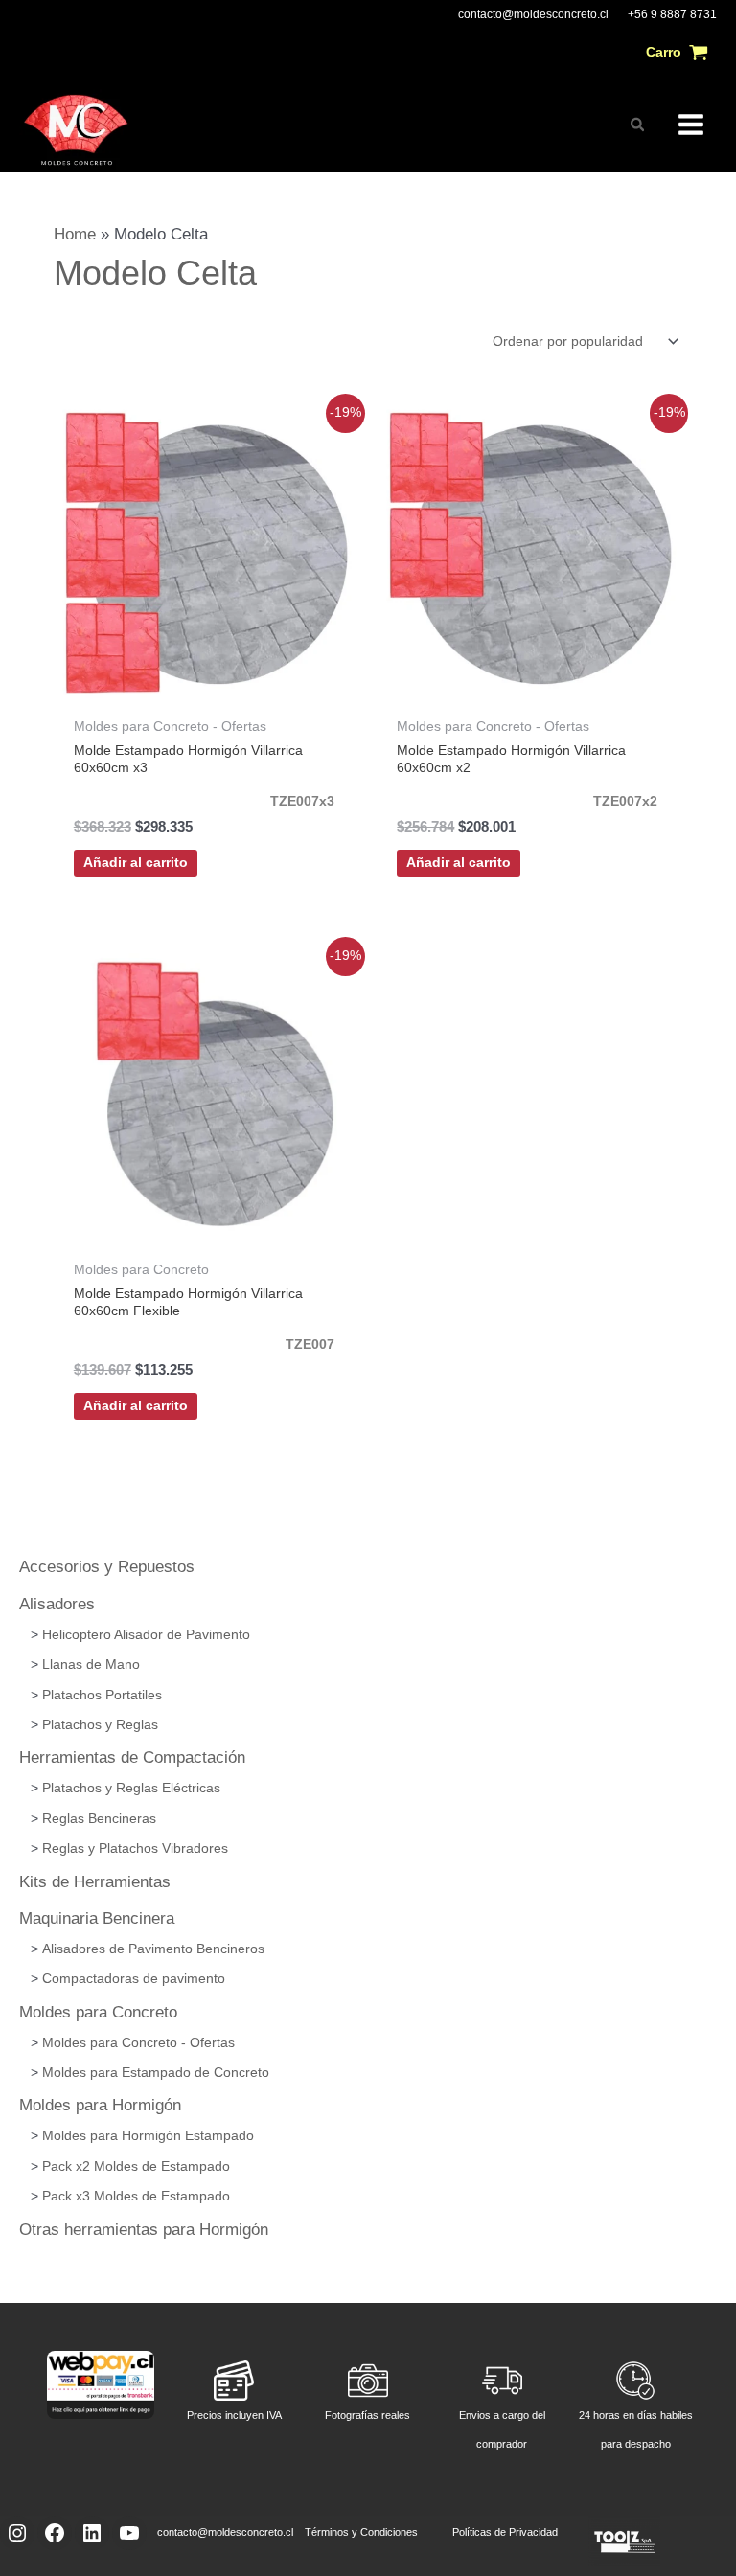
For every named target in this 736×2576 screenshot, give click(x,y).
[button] (638, 125)
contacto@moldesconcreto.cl (533, 14)
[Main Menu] (691, 125)
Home (75, 234)
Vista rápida (207, 685)
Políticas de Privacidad (505, 2532)
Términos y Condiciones (361, 2532)
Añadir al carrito (136, 863)
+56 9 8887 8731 (672, 14)
